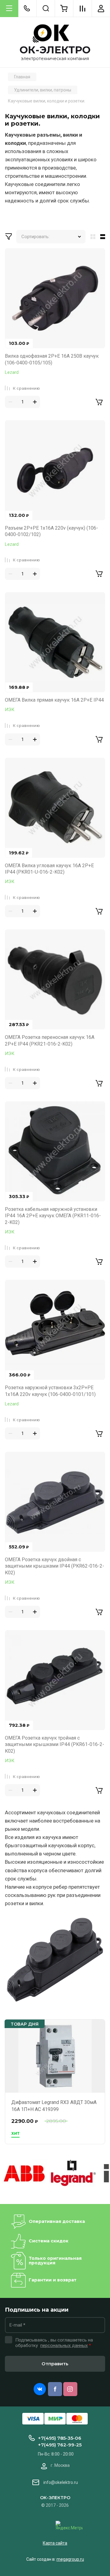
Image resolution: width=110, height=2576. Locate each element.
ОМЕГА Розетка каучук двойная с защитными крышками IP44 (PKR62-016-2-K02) (55, 1566)
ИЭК (10, 710)
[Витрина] (92, 237)
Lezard (12, 372)
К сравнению (26, 388)
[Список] (104, 237)
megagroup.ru (70, 2559)
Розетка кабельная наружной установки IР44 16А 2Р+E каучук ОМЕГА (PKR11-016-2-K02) (53, 1216)
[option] (24, 2173)
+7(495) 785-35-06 (60, 2438)
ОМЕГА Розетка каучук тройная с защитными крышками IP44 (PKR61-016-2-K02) (55, 1744)
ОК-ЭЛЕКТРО (55, 50)
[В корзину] (99, 402)
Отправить (55, 2364)
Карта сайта (55, 2543)
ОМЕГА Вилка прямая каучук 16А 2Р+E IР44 (54, 700)
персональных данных (64, 2345)
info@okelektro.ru (61, 2482)
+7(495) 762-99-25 (60, 2445)
